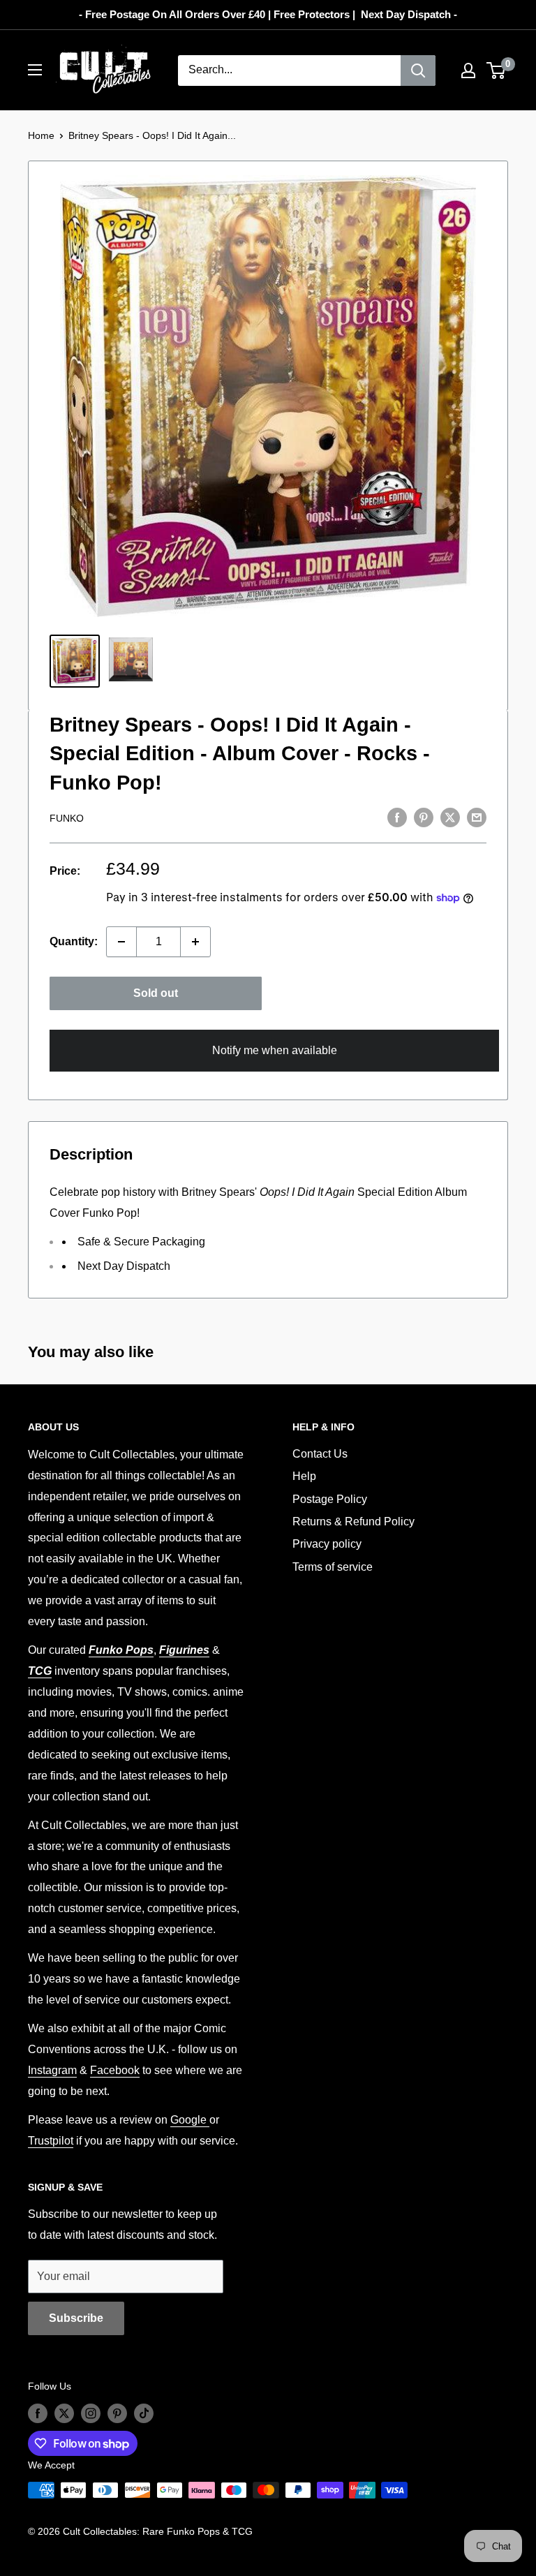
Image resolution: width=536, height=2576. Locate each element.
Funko (67, 818)
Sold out (156, 993)
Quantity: (74, 941)
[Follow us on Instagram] (91, 2413)
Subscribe (76, 2318)
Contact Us (320, 1454)
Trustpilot (51, 2141)
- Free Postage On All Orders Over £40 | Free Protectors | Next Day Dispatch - (268, 14)
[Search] (418, 71)
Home (41, 135)
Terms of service (333, 1567)
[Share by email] (477, 817)
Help (304, 1476)
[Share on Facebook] (397, 817)
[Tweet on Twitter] (450, 817)
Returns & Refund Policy (353, 1522)
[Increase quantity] (195, 942)
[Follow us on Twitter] (64, 2413)
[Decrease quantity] (121, 942)
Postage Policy (330, 1499)
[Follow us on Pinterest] (117, 2413)
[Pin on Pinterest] (424, 817)
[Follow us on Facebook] (38, 2413)
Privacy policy (327, 1544)
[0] (497, 71)
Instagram (52, 2070)
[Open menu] (35, 70)
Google (190, 2120)
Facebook (115, 2070)
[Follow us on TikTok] (144, 2413)
